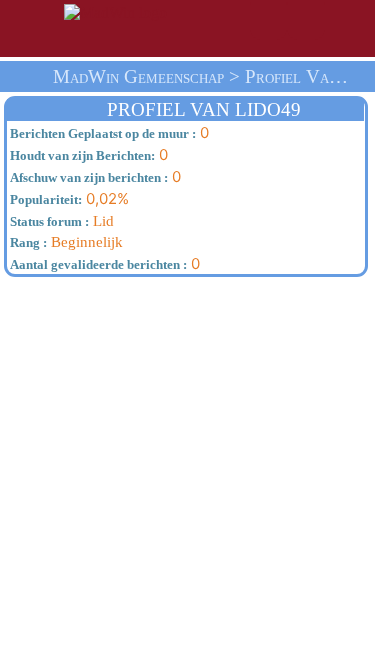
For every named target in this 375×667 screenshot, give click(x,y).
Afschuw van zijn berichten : (87, 177)
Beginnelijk (65, 242)
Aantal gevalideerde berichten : (97, 264)
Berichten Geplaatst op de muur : (101, 133)
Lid (60, 221)
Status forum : (48, 221)
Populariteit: (44, 199)
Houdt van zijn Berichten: (81, 155)
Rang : (27, 242)
